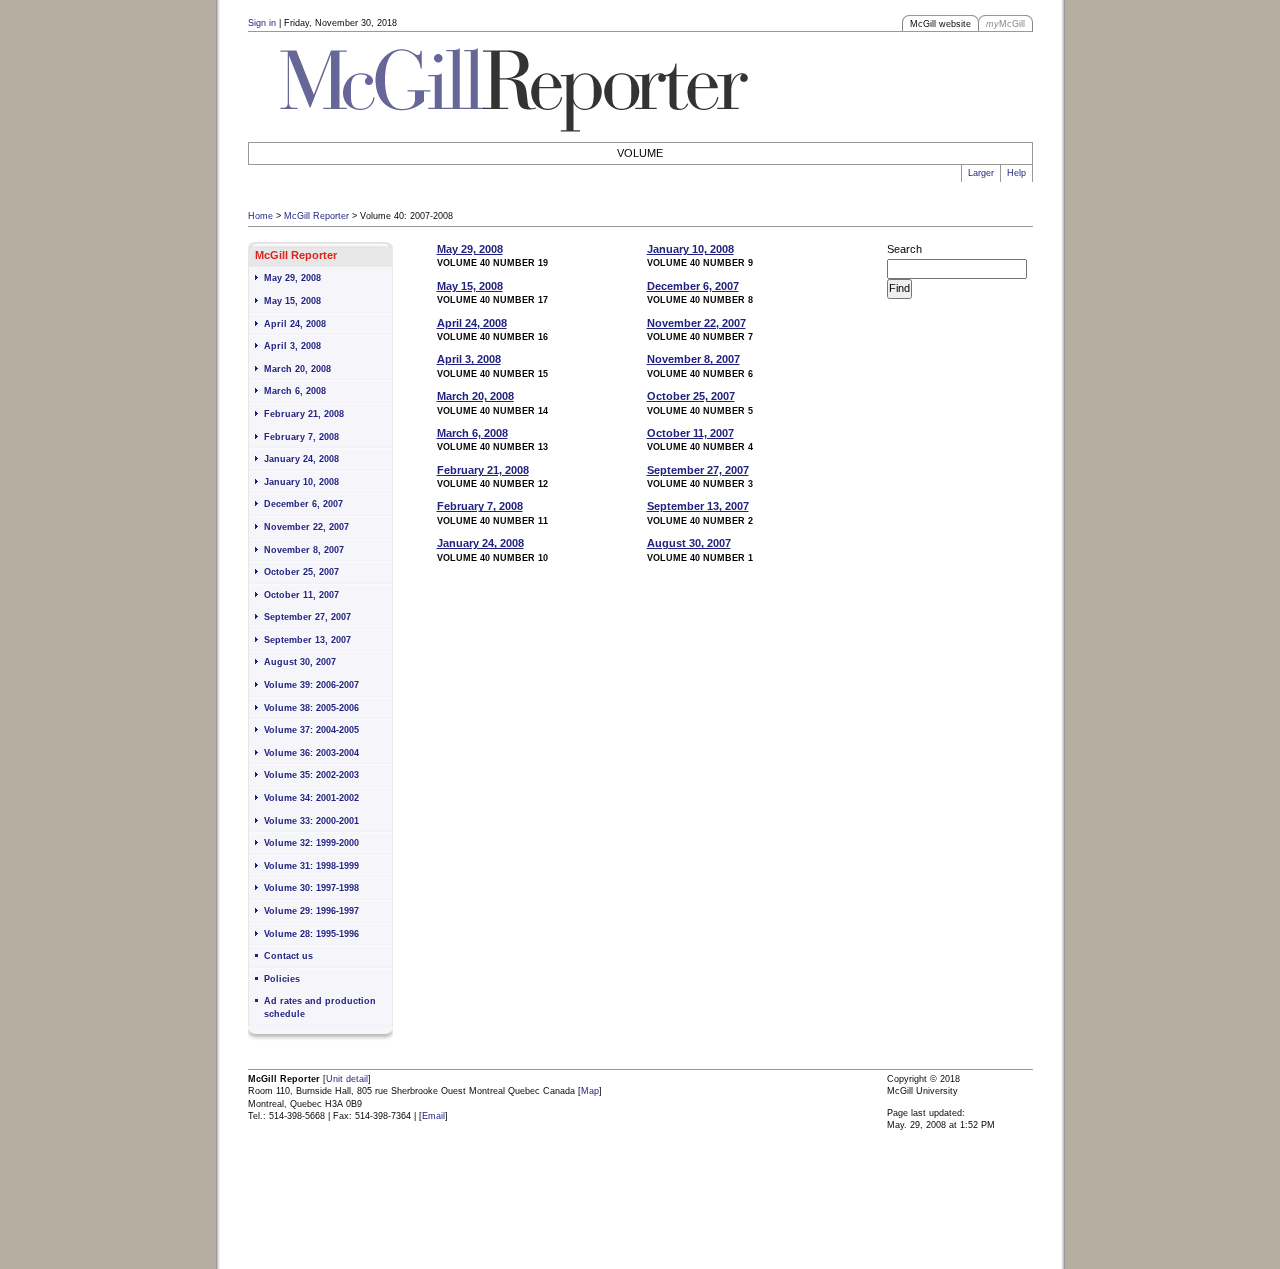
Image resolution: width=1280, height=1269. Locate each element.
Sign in (262, 23)
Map (590, 1091)
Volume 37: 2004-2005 (311, 730)
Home (260, 216)
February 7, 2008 (301, 437)
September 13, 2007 (307, 640)
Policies (282, 979)
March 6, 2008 (295, 391)
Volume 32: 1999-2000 (311, 843)
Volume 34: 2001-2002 (311, 798)
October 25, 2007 (301, 572)
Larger (981, 173)
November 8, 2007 (304, 550)
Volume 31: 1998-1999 (311, 866)
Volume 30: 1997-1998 (311, 888)
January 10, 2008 (301, 482)
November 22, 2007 (306, 527)
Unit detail (347, 1079)
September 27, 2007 (307, 617)
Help (1016, 173)
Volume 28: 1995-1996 (311, 934)
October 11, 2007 (301, 595)
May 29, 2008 (292, 278)
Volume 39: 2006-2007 (311, 685)
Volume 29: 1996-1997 (311, 911)
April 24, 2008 (295, 324)
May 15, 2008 (292, 301)
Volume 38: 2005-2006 (311, 708)
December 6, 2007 (303, 504)
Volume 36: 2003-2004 (311, 753)
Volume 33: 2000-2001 (311, 821)
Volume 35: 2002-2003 (311, 775)
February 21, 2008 (304, 414)
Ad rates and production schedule (320, 1007)
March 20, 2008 (297, 369)
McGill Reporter (316, 216)
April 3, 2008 (292, 346)
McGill (1005, 24)
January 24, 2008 (301, 459)
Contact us (288, 956)
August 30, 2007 (300, 662)
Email (433, 1116)
